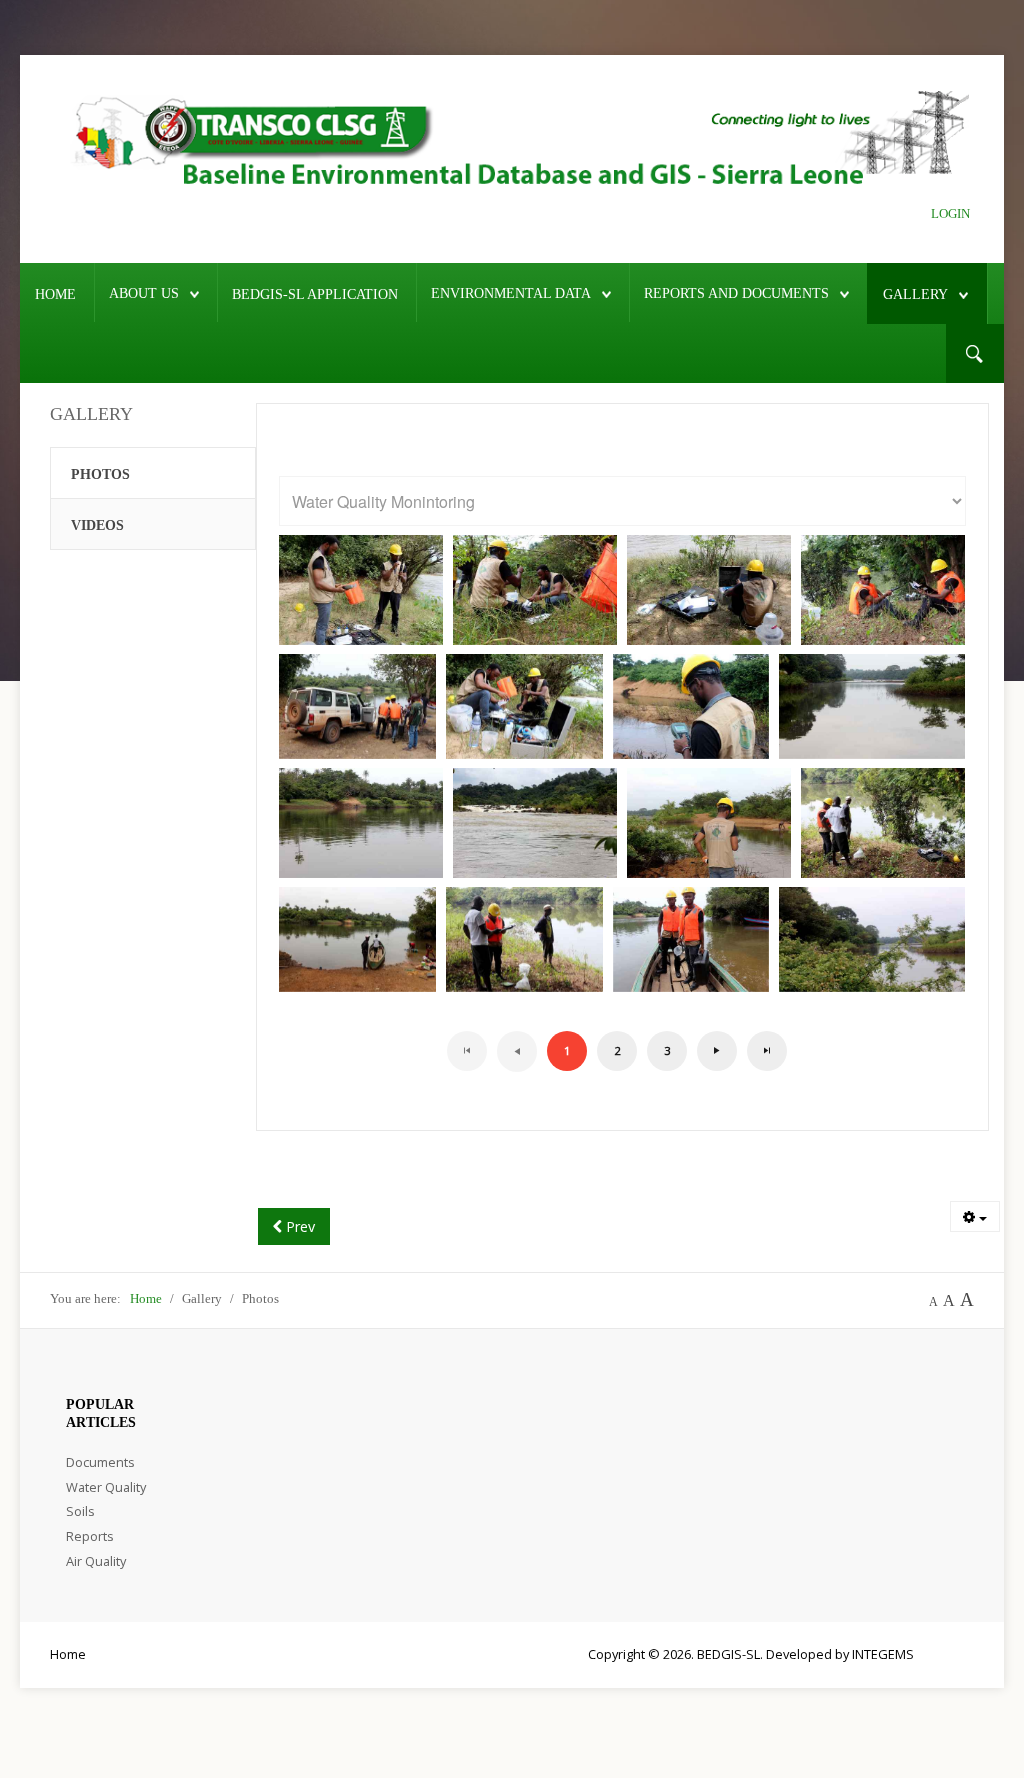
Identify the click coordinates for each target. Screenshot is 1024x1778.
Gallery (915, 294)
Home (55, 294)
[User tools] (975, 1216)
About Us (144, 293)
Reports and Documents (736, 293)
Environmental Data (511, 293)
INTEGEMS (883, 1654)
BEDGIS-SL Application (315, 294)
